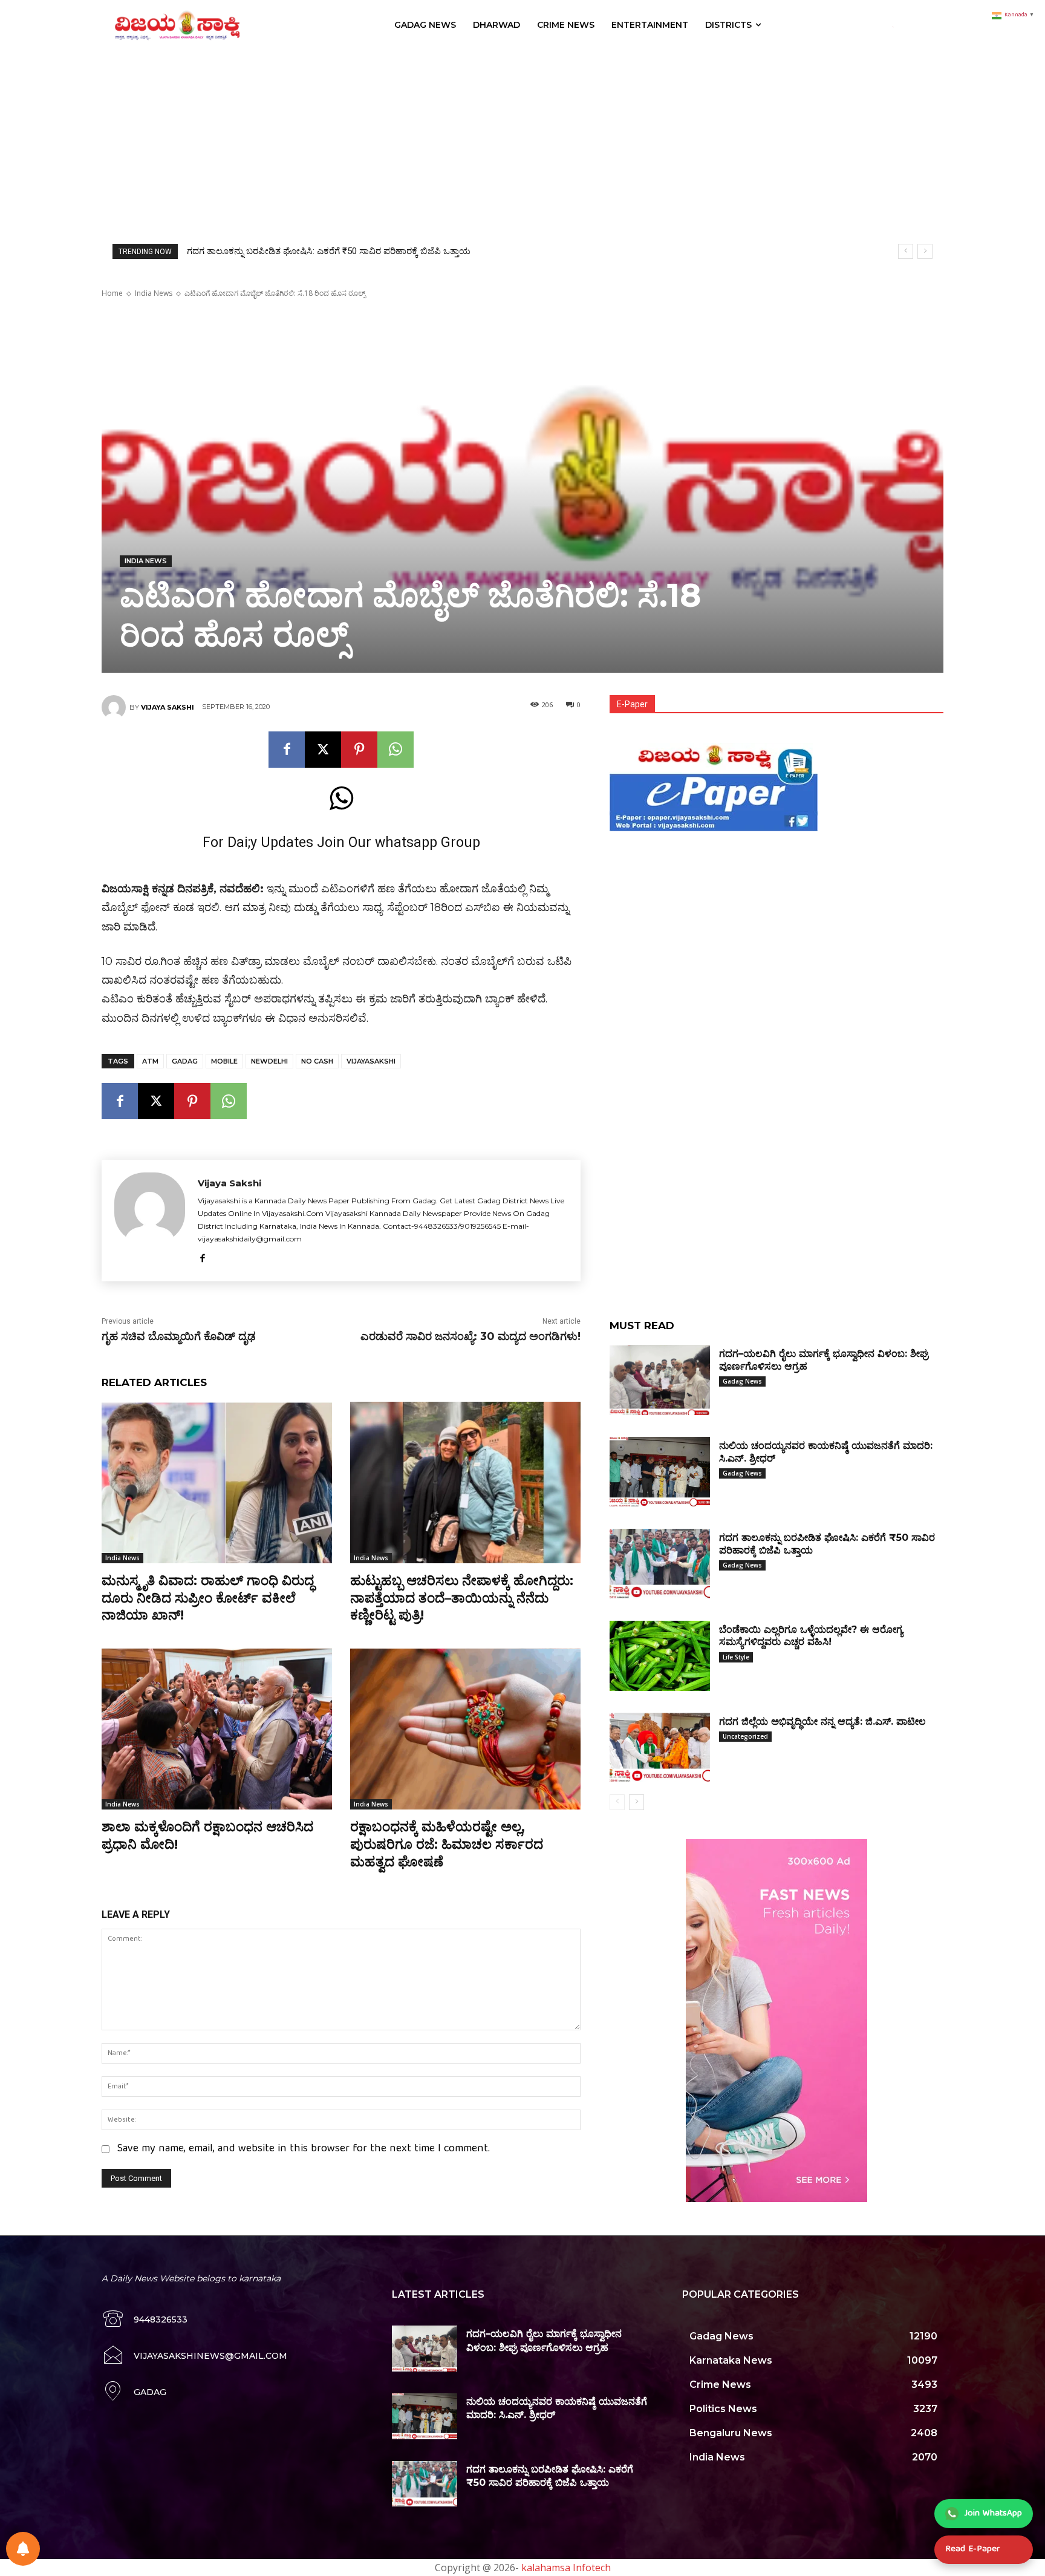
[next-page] (636, 1802)
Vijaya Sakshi (168, 707)
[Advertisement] (522, 141)
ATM (150, 1061)
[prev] (906, 251)
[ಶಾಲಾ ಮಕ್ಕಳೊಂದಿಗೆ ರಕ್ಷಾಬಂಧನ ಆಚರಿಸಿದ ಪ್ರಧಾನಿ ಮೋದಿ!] (217, 1729)
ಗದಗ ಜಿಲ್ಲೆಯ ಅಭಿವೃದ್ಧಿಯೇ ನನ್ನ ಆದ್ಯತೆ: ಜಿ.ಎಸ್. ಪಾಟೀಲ (822, 1721)
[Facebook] (287, 750)
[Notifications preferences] (23, 2549)
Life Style (736, 1657)
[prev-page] (617, 1802)
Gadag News (742, 1381)
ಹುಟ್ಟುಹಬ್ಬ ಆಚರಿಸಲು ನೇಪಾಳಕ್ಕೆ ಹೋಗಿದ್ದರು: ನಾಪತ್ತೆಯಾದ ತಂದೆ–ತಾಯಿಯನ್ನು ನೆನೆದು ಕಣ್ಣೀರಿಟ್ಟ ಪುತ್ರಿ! (462, 1598)
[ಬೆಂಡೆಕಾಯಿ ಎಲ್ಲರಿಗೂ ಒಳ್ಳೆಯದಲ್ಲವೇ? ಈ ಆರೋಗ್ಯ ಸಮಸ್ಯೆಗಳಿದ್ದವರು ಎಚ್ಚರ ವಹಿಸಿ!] (660, 1656)
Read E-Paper (972, 2549)
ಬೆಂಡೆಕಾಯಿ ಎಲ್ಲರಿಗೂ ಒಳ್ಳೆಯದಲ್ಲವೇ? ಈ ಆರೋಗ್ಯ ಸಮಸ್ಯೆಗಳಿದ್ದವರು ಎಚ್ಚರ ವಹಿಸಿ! (324, 251)
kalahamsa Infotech (566, 2568)
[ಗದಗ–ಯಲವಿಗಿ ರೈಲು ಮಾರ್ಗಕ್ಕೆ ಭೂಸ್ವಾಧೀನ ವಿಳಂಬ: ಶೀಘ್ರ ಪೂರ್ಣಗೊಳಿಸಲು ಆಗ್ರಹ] (660, 1380)
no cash (317, 1061)
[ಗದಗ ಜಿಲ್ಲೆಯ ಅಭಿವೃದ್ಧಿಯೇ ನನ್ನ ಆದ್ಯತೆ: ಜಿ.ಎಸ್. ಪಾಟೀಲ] (660, 1748)
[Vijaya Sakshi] (116, 707)
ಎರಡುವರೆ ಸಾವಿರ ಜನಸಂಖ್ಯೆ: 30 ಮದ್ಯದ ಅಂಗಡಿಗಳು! (470, 1336)
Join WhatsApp (993, 2514)
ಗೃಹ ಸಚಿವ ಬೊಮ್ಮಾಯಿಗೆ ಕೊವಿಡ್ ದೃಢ (179, 1336)
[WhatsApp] (396, 750)
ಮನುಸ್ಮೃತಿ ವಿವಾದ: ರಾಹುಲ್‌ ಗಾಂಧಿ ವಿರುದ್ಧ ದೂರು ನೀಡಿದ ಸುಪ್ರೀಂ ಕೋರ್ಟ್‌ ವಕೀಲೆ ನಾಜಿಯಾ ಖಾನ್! (208, 1598)
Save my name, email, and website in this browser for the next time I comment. (304, 2149)
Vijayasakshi (371, 1061)
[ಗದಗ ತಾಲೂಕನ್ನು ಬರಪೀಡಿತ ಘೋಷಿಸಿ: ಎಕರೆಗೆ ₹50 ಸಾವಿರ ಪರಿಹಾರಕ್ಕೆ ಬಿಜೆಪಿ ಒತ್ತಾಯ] (660, 1564)
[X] (323, 750)
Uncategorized (745, 1736)
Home (112, 293)
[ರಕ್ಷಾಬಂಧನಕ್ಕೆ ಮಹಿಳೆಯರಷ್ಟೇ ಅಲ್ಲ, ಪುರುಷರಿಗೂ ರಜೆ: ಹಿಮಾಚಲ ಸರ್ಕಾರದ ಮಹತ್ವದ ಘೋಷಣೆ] (465, 1729)
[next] (925, 251)
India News (154, 293)
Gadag (185, 1061)
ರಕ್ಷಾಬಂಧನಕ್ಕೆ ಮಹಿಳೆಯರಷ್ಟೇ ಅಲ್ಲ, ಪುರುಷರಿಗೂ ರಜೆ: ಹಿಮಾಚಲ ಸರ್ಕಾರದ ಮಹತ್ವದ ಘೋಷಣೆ (447, 1844)
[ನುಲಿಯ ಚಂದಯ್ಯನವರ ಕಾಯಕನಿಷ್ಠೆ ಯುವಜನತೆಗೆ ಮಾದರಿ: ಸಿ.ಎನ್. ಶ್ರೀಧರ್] (660, 1472)
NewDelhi (269, 1061)
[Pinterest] (359, 750)
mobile (224, 1061)
